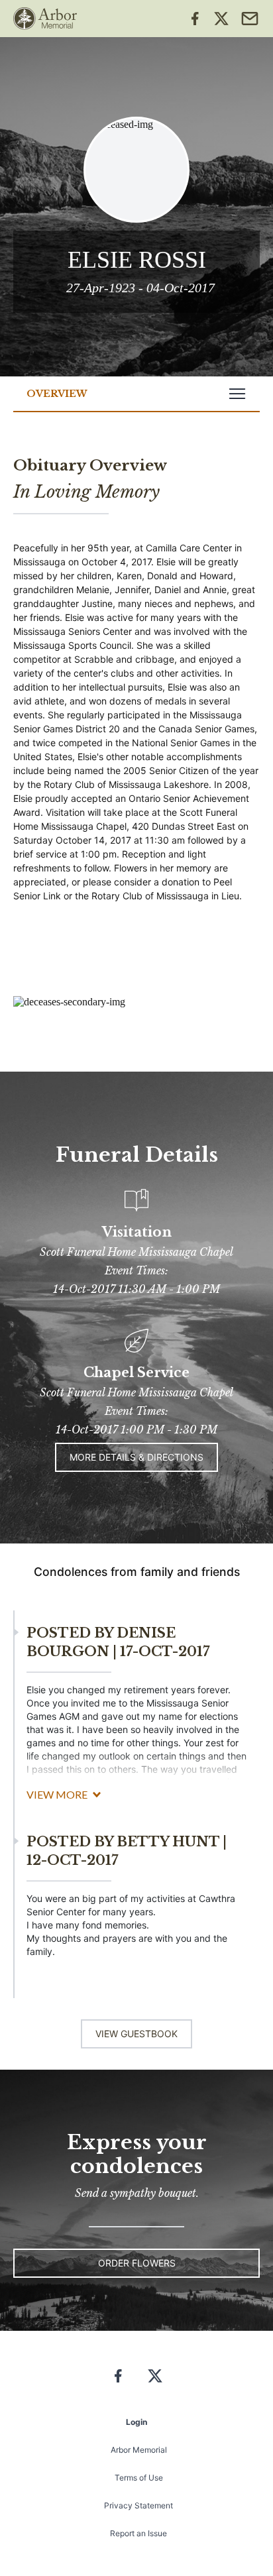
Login (136, 2422)
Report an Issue (138, 2533)
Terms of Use (139, 2478)
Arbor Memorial (139, 2450)
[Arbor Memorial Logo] (45, 19)
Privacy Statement (138, 2505)
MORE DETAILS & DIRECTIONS (136, 1457)
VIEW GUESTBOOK (136, 2034)
